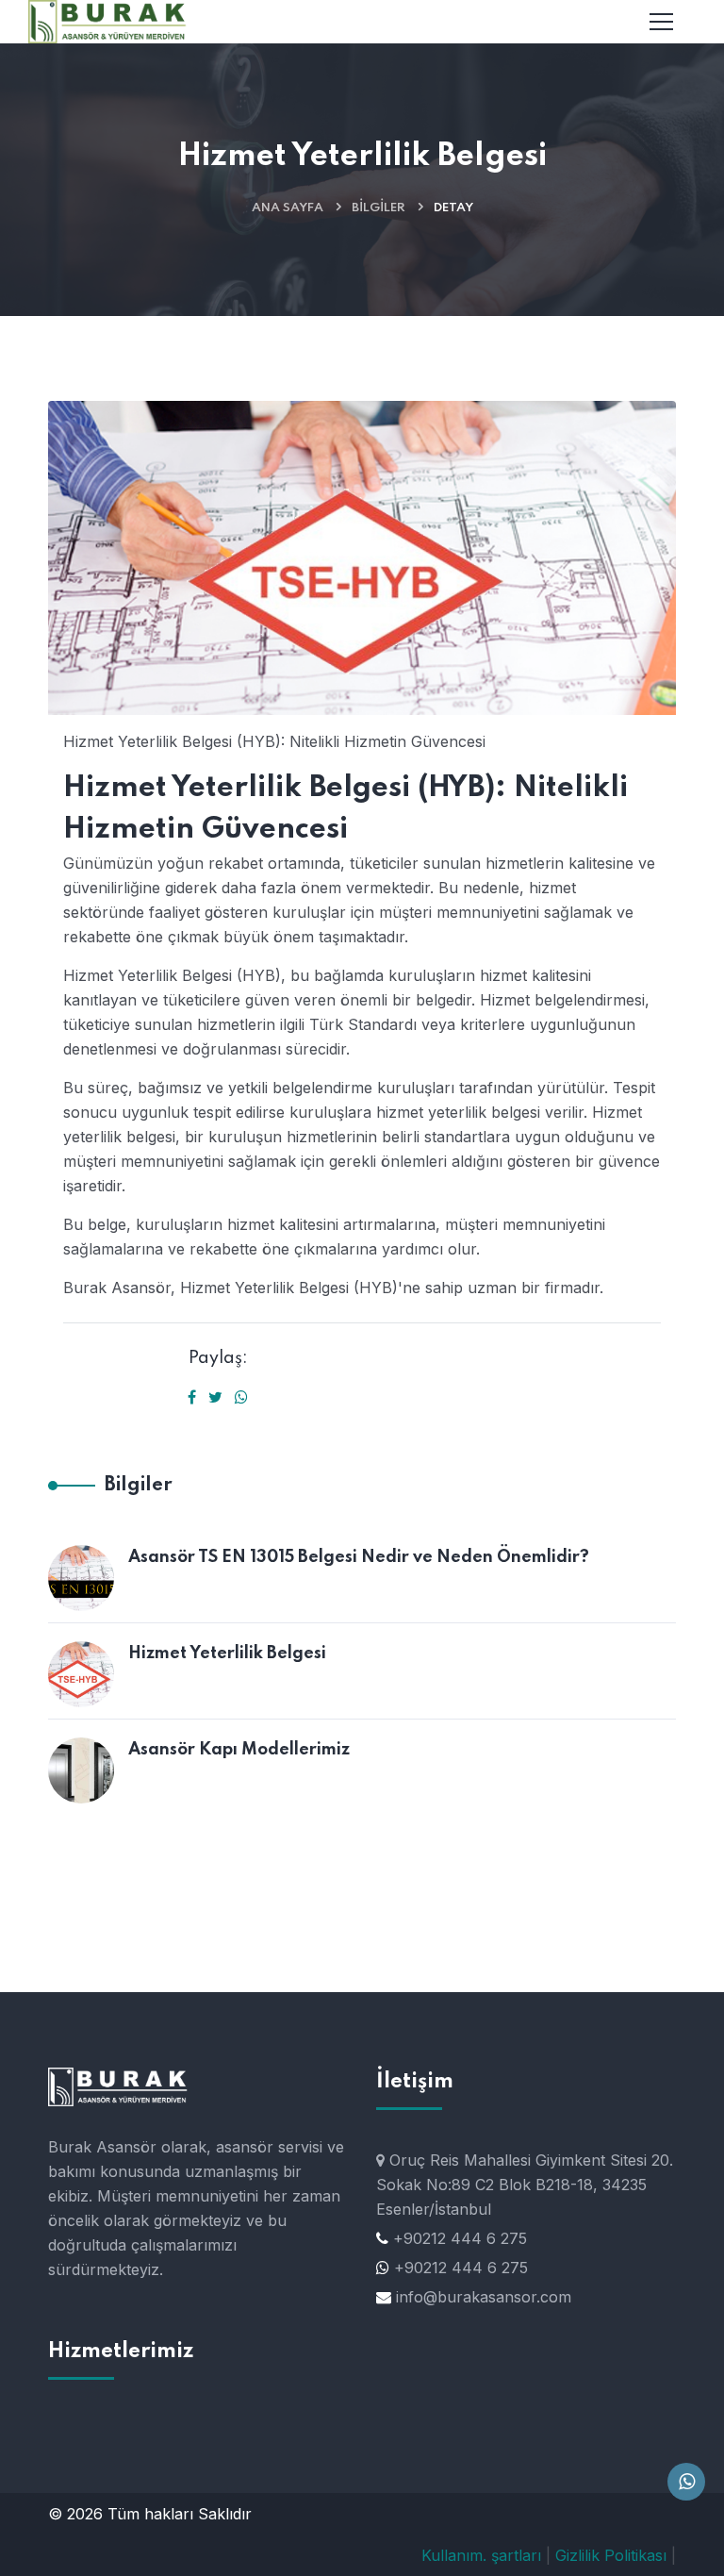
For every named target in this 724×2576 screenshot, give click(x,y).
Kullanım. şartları (481, 2555)
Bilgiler (378, 208)
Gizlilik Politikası (611, 2555)
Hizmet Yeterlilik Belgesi (227, 1654)
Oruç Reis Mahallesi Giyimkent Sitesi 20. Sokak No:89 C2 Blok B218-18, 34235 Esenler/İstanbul (525, 2185)
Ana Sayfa (288, 208)
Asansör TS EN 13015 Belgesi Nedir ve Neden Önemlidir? (359, 1557)
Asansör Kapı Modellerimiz (239, 1750)
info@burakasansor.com (484, 2297)
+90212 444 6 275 (460, 2238)
